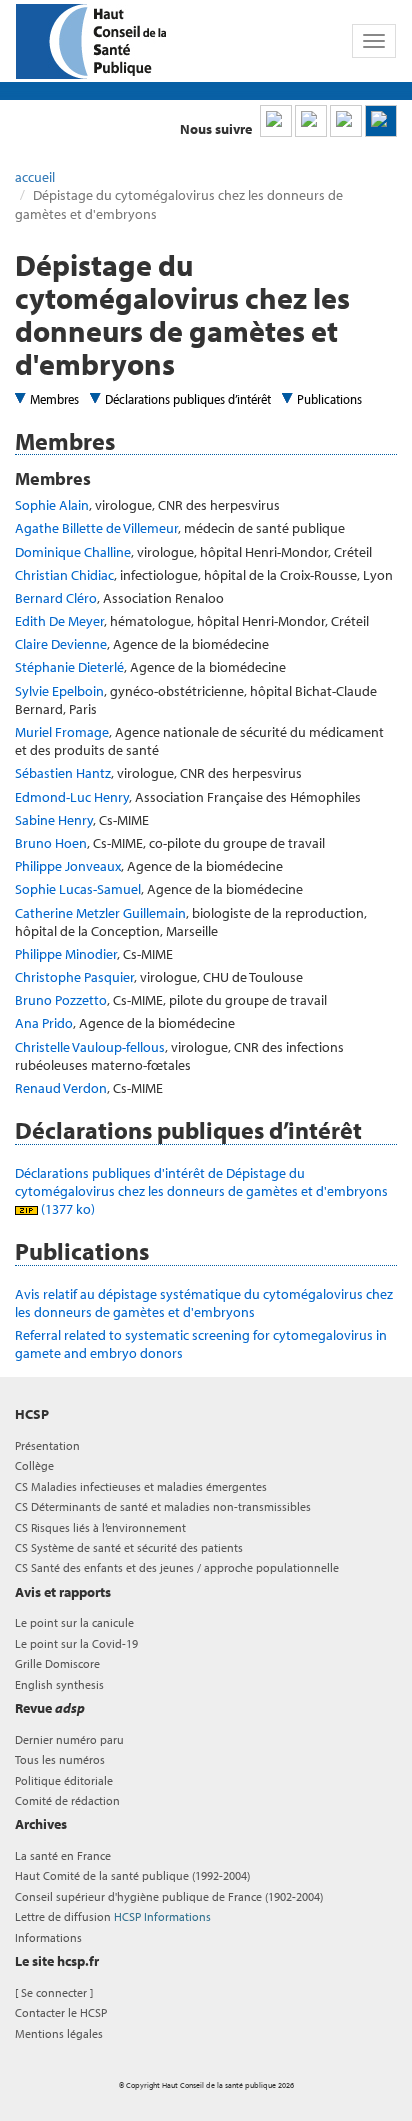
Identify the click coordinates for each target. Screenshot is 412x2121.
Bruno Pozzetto (61, 1000)
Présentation (47, 1445)
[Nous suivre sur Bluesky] (311, 121)
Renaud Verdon (61, 1088)
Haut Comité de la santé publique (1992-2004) (132, 1875)
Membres (54, 399)
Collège (34, 1465)
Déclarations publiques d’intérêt (188, 399)
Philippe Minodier (66, 954)
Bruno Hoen (51, 843)
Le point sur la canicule (74, 1622)
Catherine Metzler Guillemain (100, 913)
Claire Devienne (61, 644)
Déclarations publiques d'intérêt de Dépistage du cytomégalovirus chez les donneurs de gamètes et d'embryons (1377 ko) (203, 1191)
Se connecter (54, 1992)
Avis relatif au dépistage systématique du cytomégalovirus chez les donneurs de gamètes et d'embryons (204, 1303)
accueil (35, 177)
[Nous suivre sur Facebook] (346, 121)
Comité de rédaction (67, 1800)
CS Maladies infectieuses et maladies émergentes (141, 1486)
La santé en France (63, 1855)
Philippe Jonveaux (68, 866)
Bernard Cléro (56, 598)
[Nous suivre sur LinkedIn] (276, 121)
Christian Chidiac (64, 575)
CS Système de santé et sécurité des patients (129, 1547)
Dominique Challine (73, 552)
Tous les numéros (60, 1759)
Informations (48, 1937)
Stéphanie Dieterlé (69, 667)
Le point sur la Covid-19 (76, 1643)
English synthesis (59, 1684)
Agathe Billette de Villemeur (96, 528)
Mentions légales (59, 2033)
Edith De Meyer (59, 621)
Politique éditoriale (64, 1780)
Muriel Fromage (62, 732)
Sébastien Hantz (63, 773)
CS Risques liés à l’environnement (100, 1527)
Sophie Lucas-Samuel (78, 889)
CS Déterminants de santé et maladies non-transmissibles (163, 1506)
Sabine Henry (54, 820)
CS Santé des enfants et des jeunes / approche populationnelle (177, 1567)
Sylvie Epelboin (59, 691)
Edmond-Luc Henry (72, 797)
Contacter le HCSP (61, 2012)
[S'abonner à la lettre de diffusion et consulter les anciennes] (381, 121)
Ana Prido (44, 1023)
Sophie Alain (52, 505)
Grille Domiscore (57, 1663)
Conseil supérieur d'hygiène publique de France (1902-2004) (169, 1896)
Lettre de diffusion (113, 1916)
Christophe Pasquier (74, 977)
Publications (329, 399)
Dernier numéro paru (69, 1739)
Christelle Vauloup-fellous (90, 1047)
